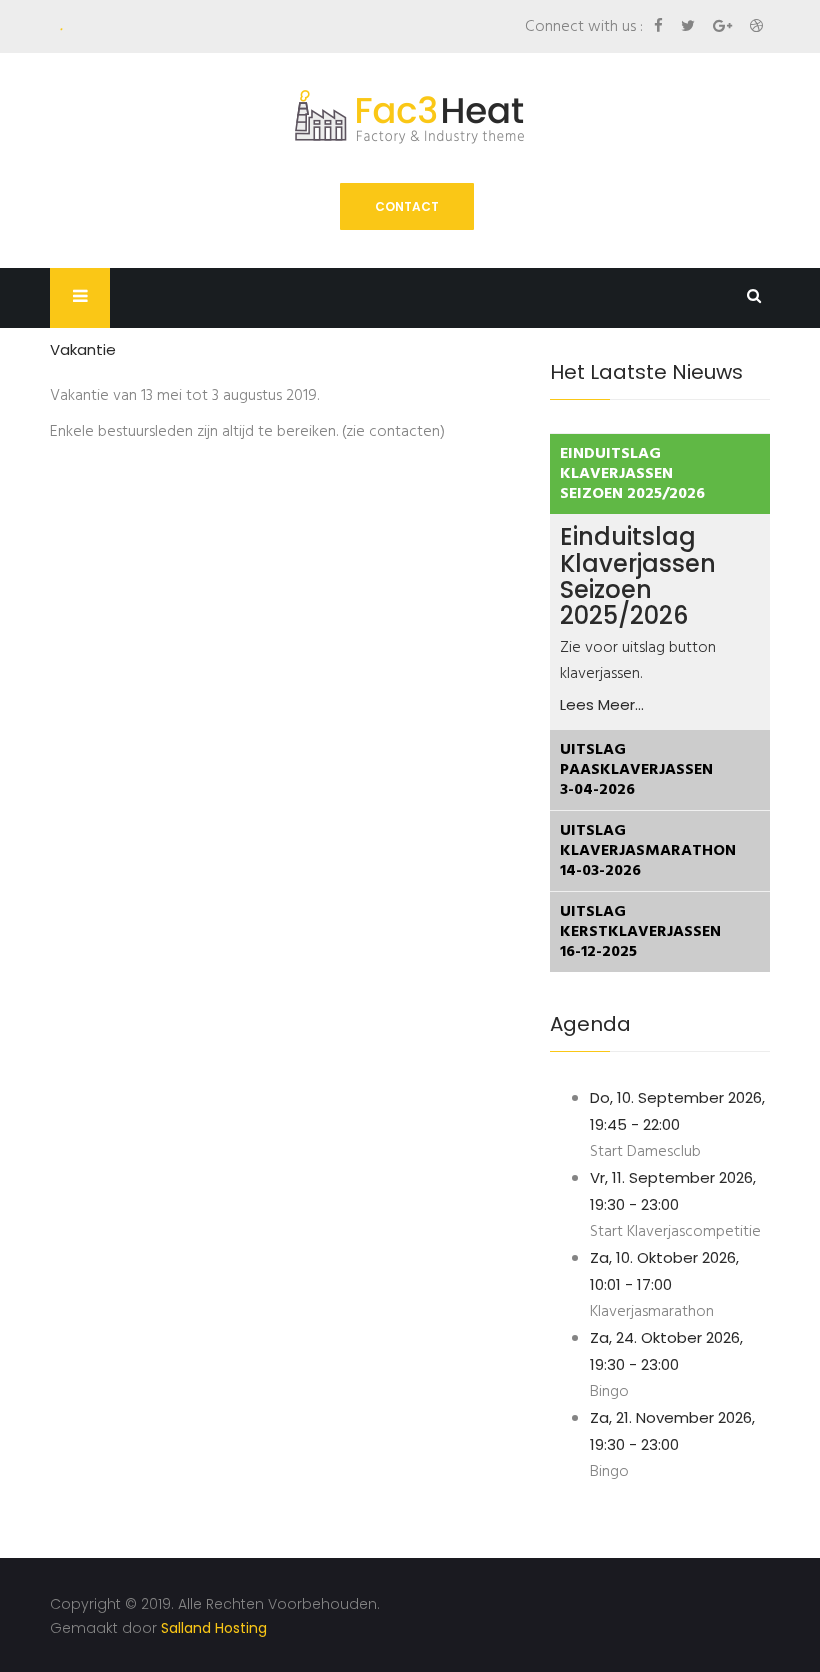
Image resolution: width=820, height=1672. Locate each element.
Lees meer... (602, 704)
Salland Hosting (214, 1628)
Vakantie (83, 349)
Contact (407, 206)
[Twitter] (690, 25)
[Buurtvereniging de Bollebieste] (410, 116)
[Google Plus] (724, 25)
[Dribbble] (756, 25)
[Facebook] (660, 25)
